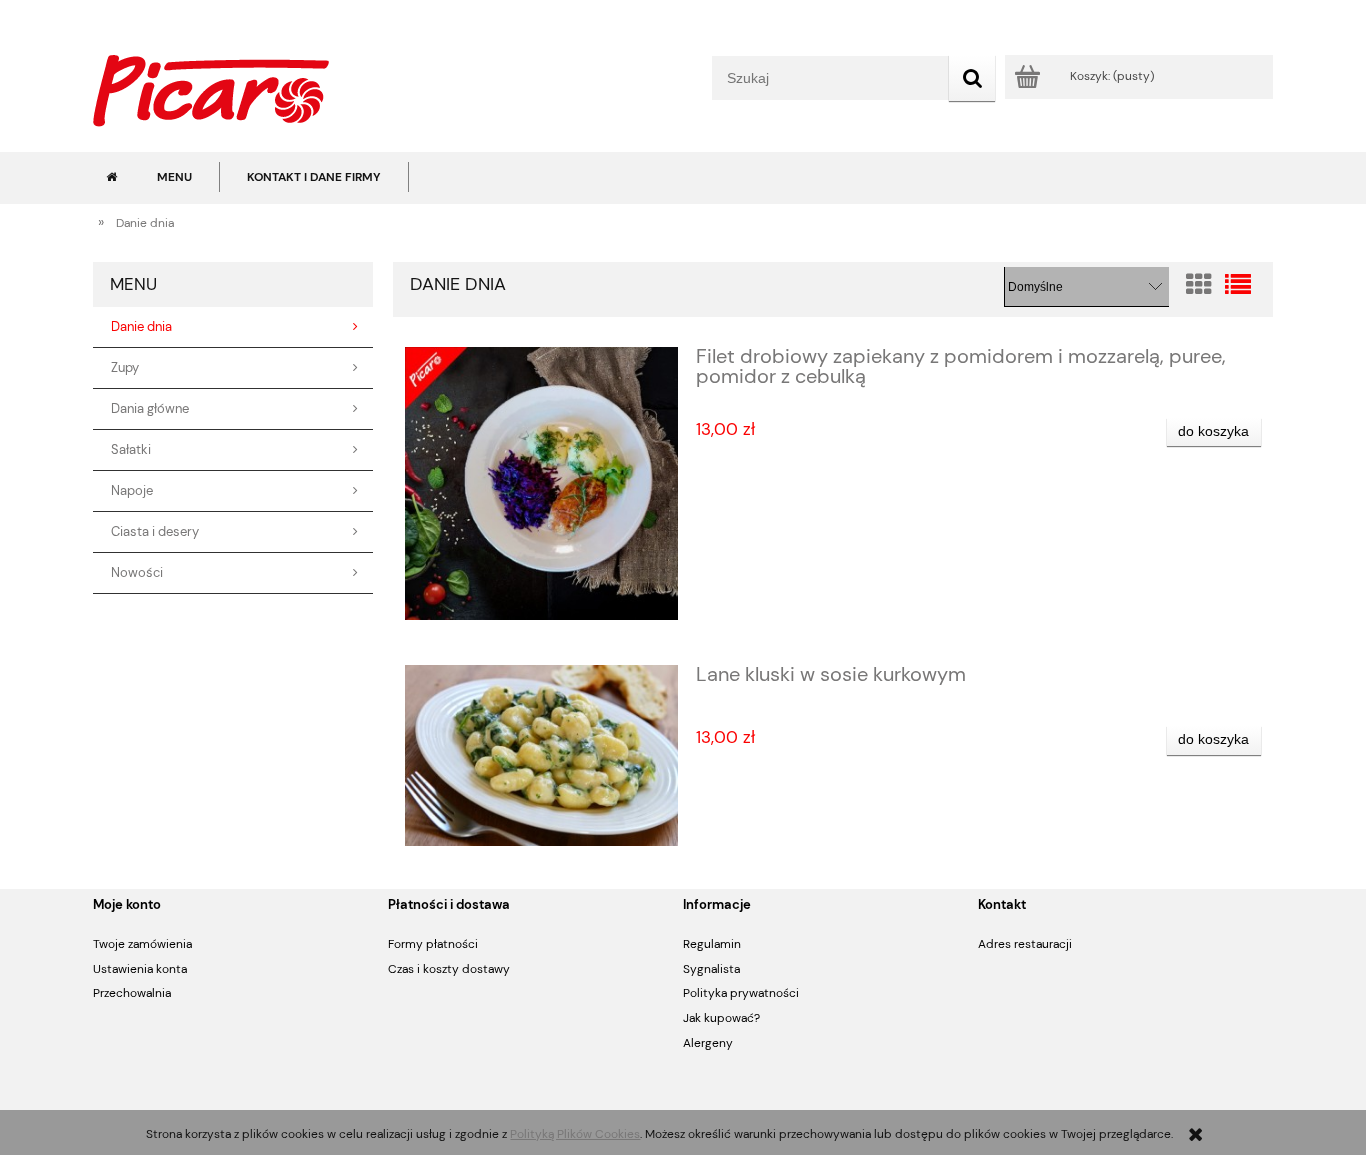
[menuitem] (174, 177)
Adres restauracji (1025, 944)
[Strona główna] (211, 88)
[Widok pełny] (1238, 285)
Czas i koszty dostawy (449, 969)
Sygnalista (711, 969)
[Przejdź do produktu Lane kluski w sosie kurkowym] (541, 755)
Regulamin (712, 944)
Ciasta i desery (155, 532)
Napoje (132, 491)
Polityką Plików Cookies (575, 1134)
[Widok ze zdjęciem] (1199, 285)
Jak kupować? (721, 1018)
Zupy (125, 368)
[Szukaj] (972, 78)
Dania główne (150, 409)
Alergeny (708, 1043)
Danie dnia (141, 327)
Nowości (137, 573)
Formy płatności (433, 944)
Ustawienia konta (140, 969)
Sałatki (131, 450)
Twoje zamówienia (142, 944)
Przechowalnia (132, 993)
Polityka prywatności (741, 993)
